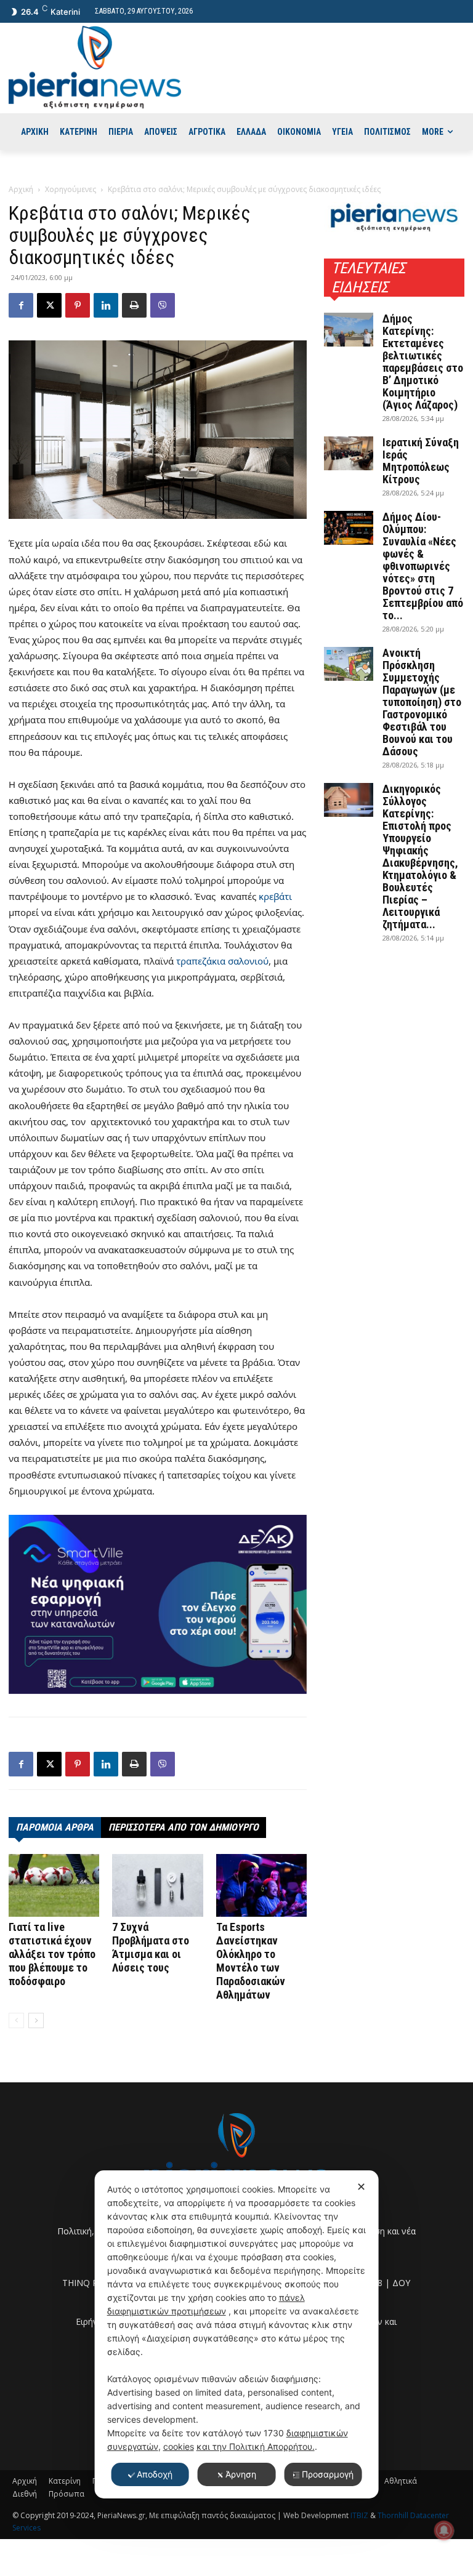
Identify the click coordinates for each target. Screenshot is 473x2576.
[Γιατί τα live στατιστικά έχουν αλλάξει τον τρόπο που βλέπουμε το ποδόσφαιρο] (54, 1885)
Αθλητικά (401, 2481)
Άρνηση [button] (241, 2474)
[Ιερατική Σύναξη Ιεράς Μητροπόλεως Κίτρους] (349, 453)
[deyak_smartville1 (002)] (158, 1605)
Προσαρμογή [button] (328, 2474)
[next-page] (36, 2020)
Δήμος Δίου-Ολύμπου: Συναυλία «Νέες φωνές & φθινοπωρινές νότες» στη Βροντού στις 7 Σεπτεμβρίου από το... (423, 566)
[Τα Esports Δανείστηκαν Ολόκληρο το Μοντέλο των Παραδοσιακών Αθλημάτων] (261, 1885)
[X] (49, 305)
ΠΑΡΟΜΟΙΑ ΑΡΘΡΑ (55, 1827)
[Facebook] (21, 305)
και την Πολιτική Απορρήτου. (256, 2446)
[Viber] (163, 305)
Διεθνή (25, 2494)
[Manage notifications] (444, 2530)
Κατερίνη (65, 2481)
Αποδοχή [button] (155, 2474)
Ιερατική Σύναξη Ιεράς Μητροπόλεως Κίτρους (421, 461)
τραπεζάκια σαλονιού (222, 961)
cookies (179, 2446)
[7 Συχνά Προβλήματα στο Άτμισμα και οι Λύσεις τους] (157, 1885)
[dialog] (237, 2334)
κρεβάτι (275, 896)
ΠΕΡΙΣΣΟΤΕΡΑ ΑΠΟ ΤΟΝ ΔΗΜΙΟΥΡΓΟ (184, 1827)
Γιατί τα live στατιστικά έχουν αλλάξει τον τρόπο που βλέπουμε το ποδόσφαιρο (52, 1954)
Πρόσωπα (67, 2494)
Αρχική (21, 189)
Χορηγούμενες (71, 189)
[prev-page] (16, 2020)
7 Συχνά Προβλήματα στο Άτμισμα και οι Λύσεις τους (151, 1947)
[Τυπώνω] (134, 305)
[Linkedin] (106, 305)
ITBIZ (360, 2515)
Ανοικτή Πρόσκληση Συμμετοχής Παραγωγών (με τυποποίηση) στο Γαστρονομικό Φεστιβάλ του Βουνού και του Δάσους (422, 702)
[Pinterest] (78, 305)
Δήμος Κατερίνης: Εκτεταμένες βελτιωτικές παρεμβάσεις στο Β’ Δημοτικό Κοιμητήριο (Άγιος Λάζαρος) (423, 362)
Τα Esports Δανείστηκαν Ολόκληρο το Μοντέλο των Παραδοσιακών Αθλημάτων (251, 1961)
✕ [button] (361, 2187)
